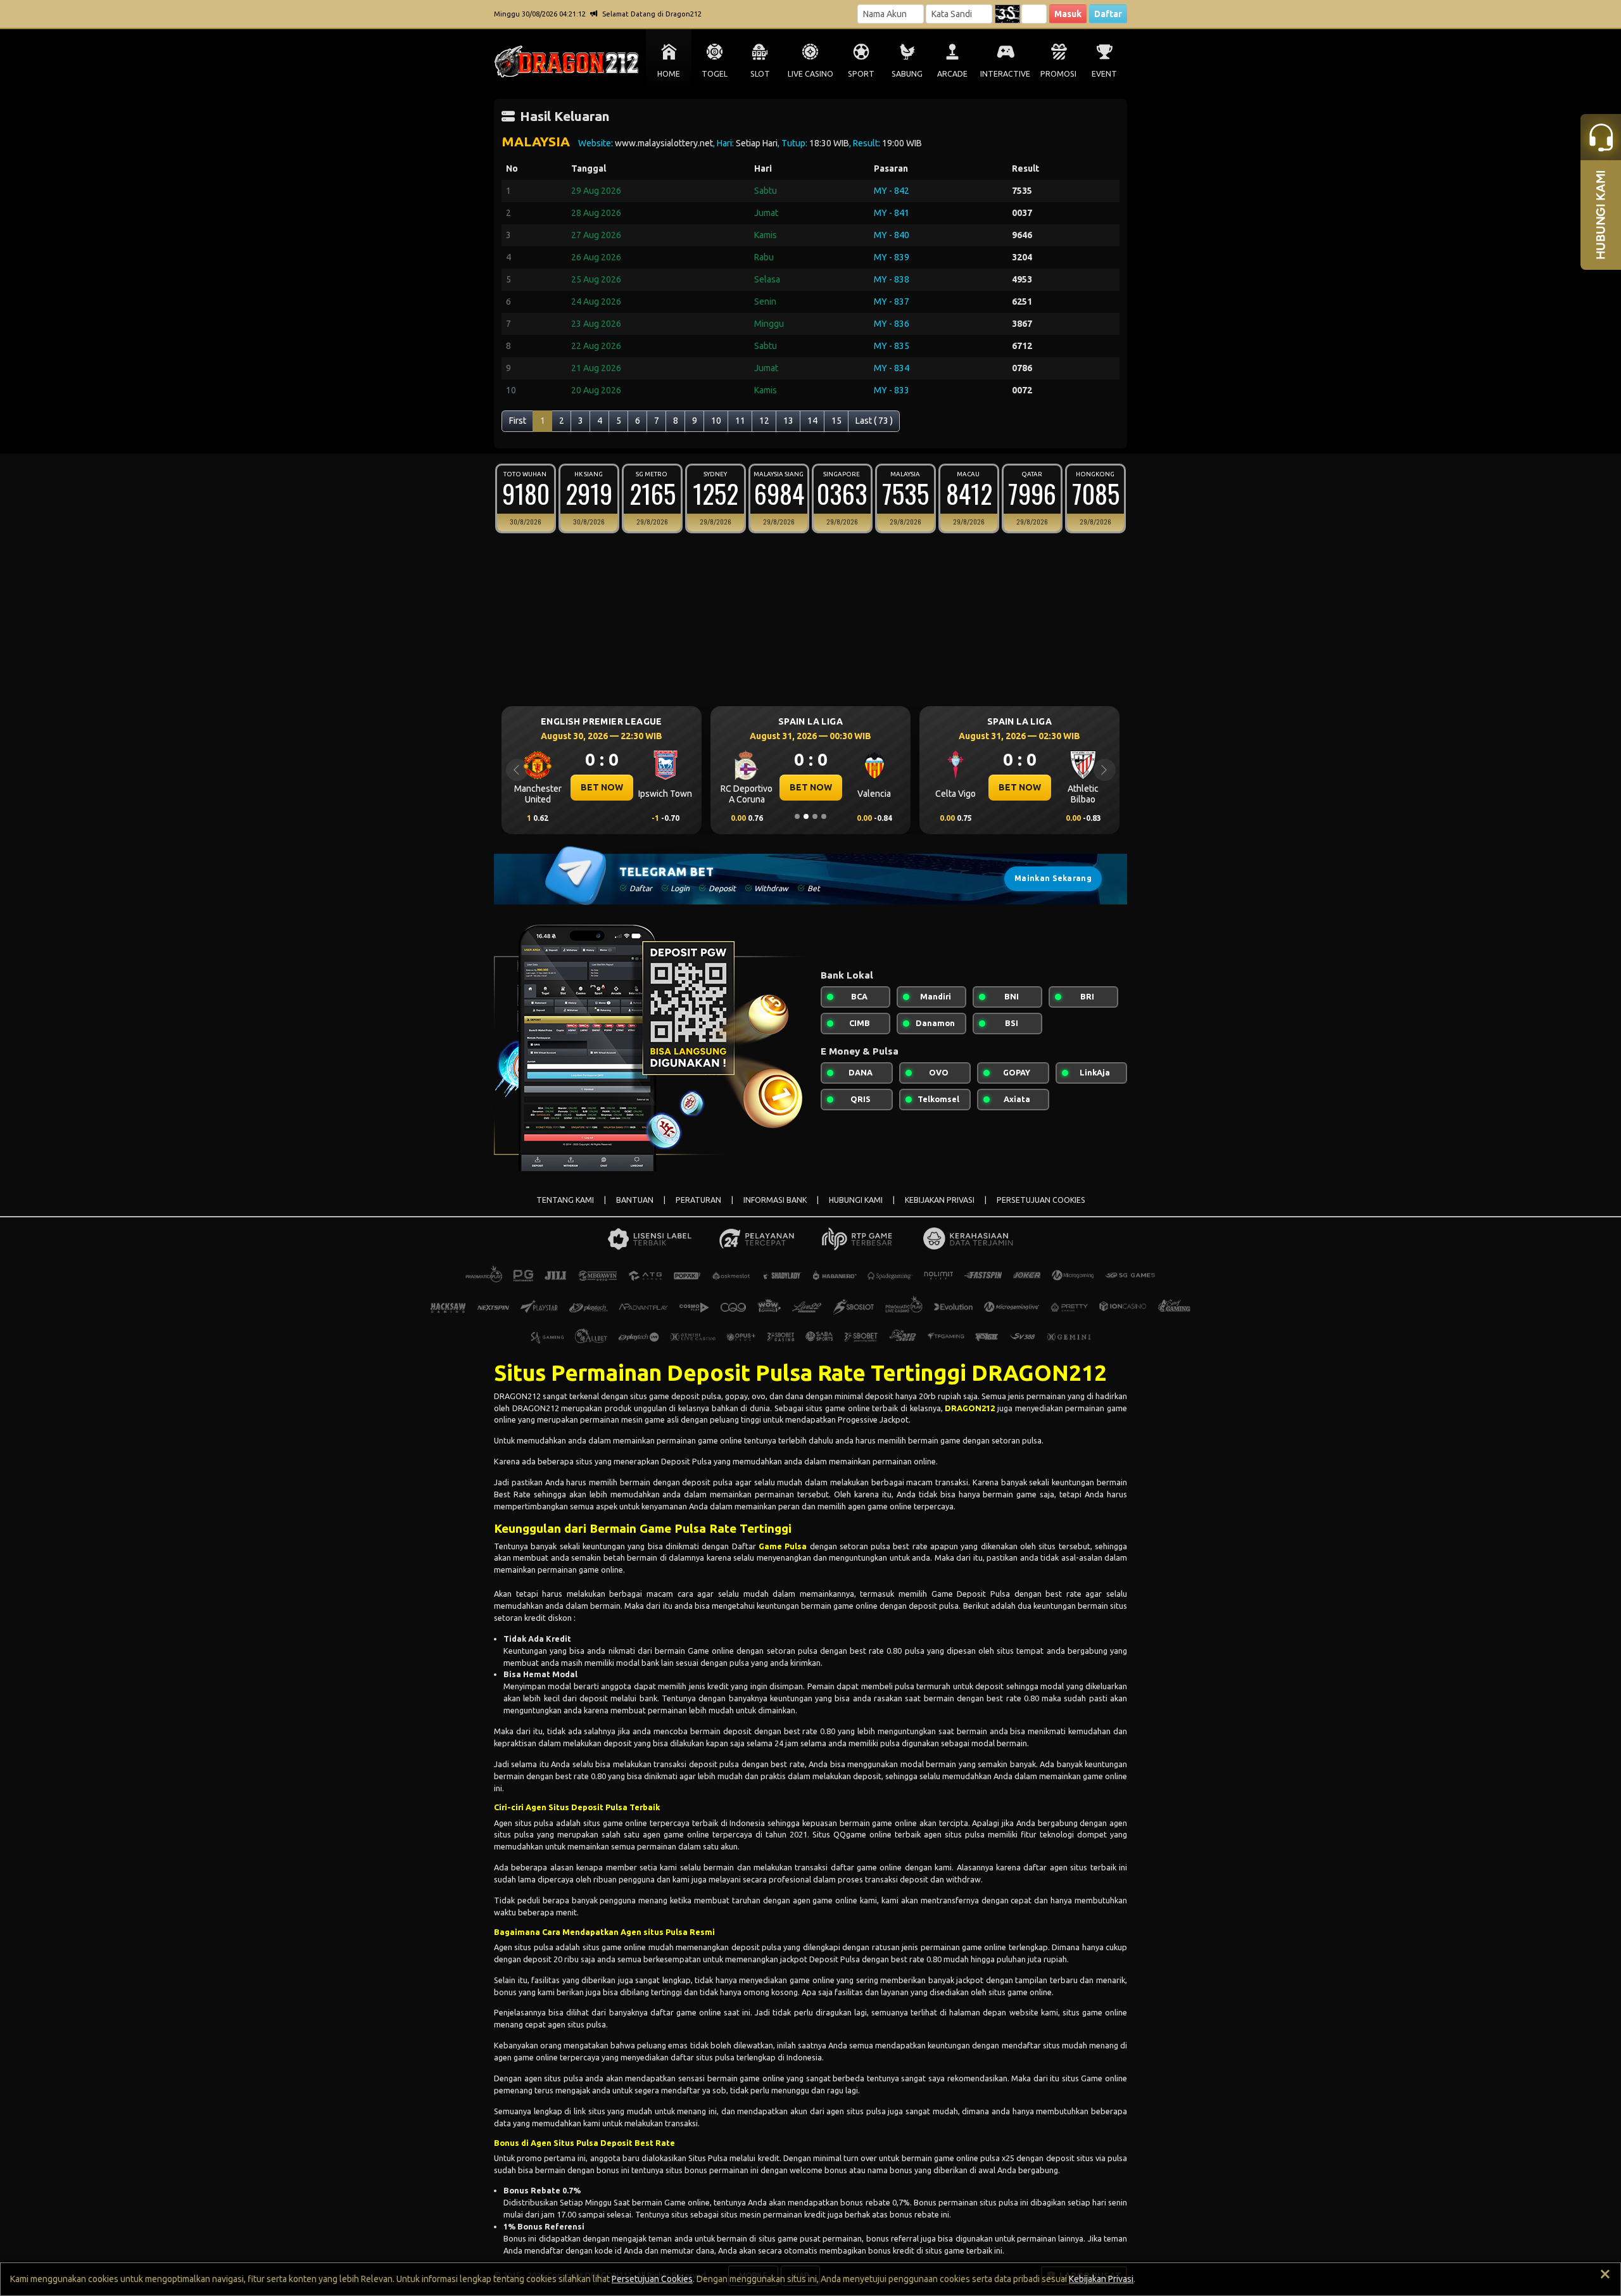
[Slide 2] (806, 816)
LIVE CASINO (810, 74)
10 (716, 421)
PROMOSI (1058, 74)
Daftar (1108, 14)
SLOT (760, 74)
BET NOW (602, 787)
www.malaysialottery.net (664, 143)
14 (812, 421)
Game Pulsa (783, 1546)
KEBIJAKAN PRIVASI (940, 1200)
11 (740, 421)
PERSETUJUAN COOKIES (1041, 1200)
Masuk (1068, 14)
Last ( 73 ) (874, 421)
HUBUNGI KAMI (856, 1200)
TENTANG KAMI (565, 1200)
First (518, 421)
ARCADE (952, 74)
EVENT (1104, 74)
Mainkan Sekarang (1053, 878)
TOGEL (715, 74)
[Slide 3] (815, 816)
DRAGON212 (970, 1408)
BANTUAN (635, 1200)
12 (764, 421)
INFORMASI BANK (775, 1200)
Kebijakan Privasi (1101, 2279)
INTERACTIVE (1005, 74)
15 (836, 421)
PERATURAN (698, 1200)
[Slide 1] (797, 816)
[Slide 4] (824, 816)
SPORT (861, 74)
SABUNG (907, 74)
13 (788, 421)
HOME (669, 74)
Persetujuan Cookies (652, 2279)
